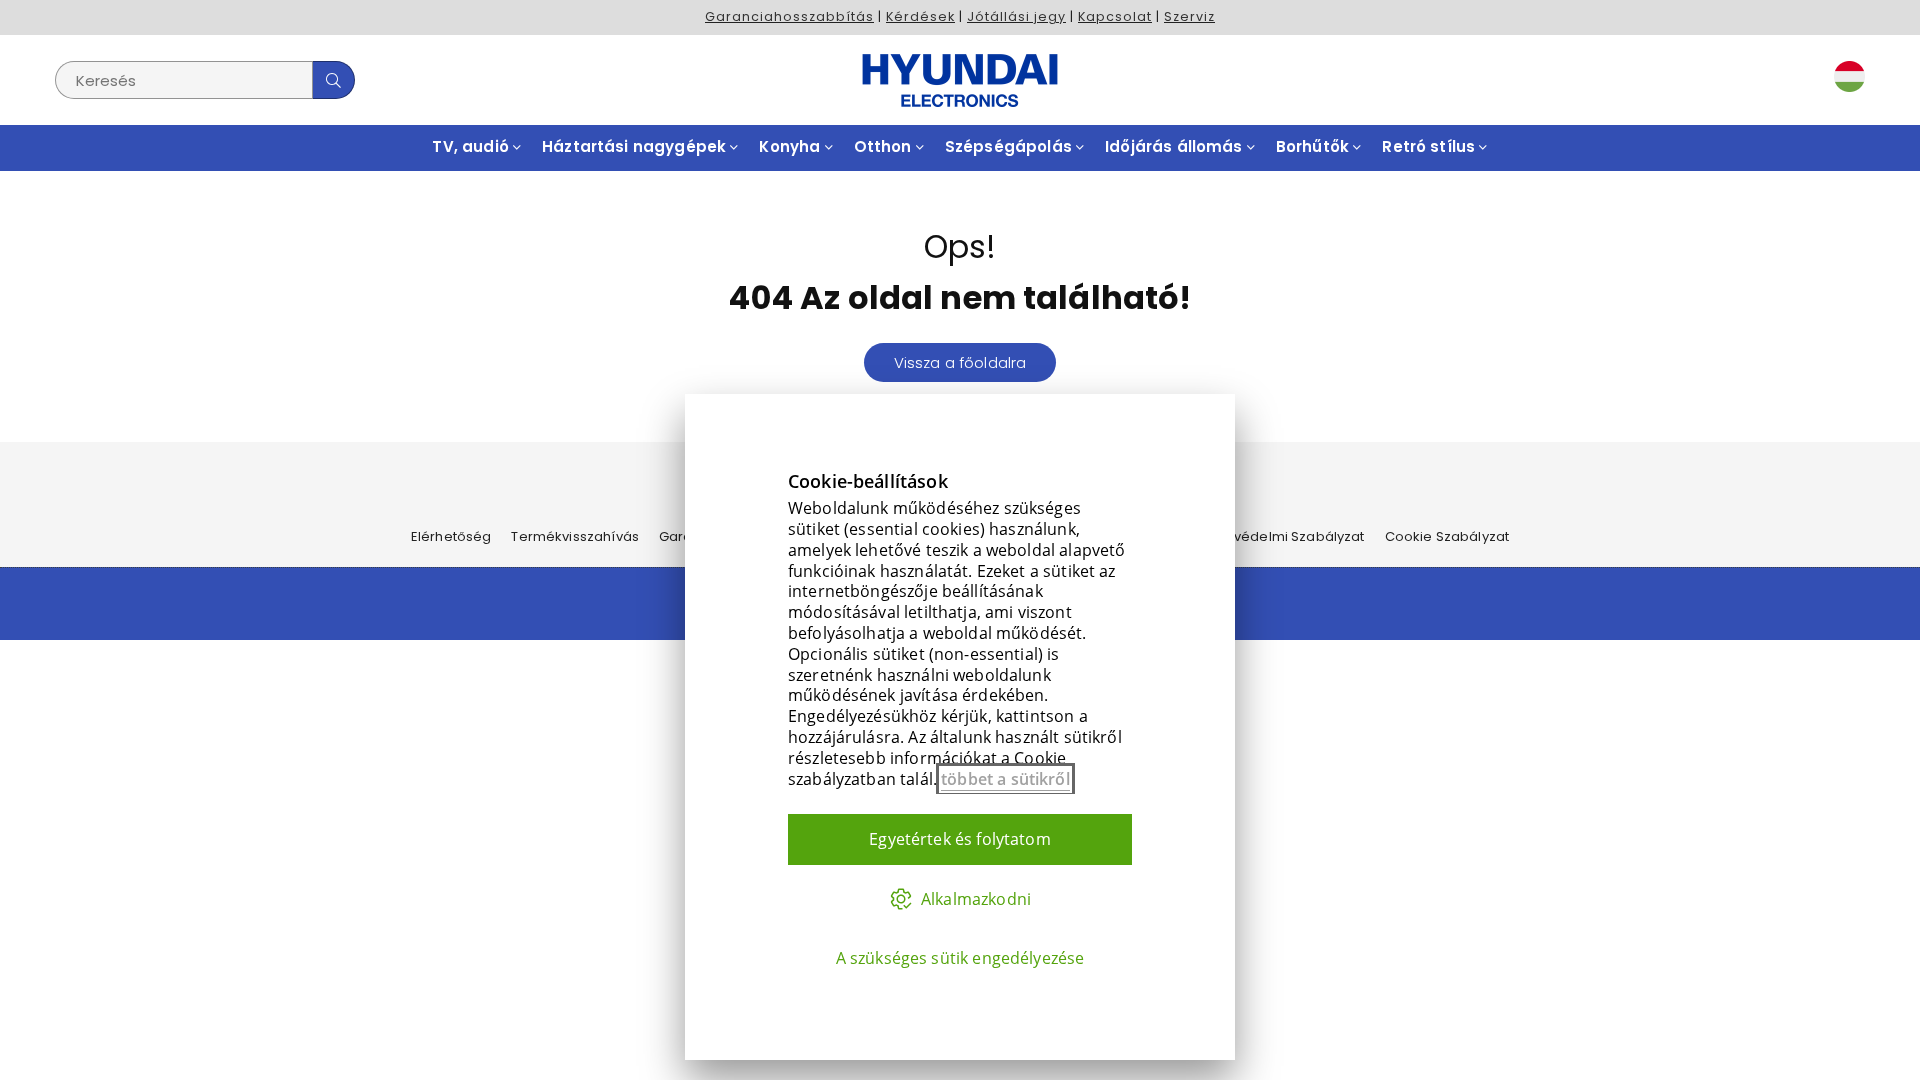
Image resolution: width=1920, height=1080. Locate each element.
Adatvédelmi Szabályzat (1283, 536)
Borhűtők (1314, 146)
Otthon (885, 146)
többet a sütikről (1005, 779)
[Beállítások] (1845, 80)
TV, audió (472, 146)
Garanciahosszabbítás (789, 16)
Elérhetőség (451, 536)
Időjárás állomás (1176, 146)
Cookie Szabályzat (1447, 536)
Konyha (791, 146)
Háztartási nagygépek (636, 146)
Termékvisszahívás (575, 536)
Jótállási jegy (1016, 16)
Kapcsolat (1115, 16)
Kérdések (920, 16)
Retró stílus (1430, 146)
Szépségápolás (1010, 146)
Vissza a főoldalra (960, 362)
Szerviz (1189, 16)
